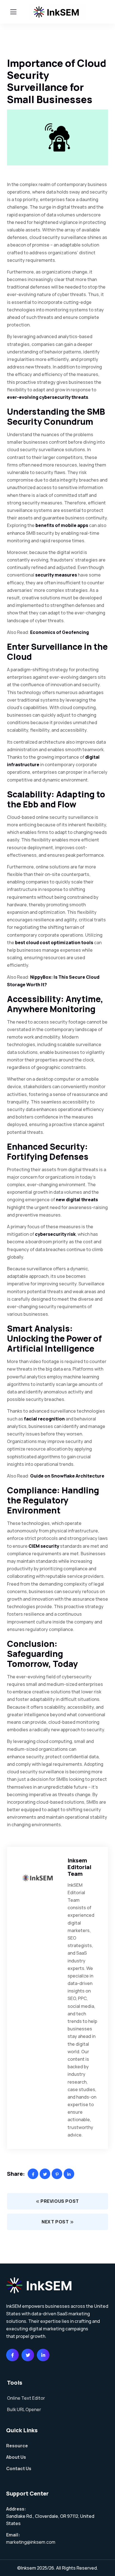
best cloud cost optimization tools (54, 943)
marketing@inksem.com (31, 2542)
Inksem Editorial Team (79, 1867)
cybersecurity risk (55, 1234)
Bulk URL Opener (24, 2409)
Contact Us (19, 2468)
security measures (56, 575)
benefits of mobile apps (62, 525)
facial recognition (44, 1419)
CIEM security (44, 1546)
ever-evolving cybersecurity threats (48, 397)
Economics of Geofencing (59, 632)
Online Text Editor (26, 2398)
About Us (16, 2457)
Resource (17, 2446)
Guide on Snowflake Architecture (67, 1476)
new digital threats (77, 1200)
